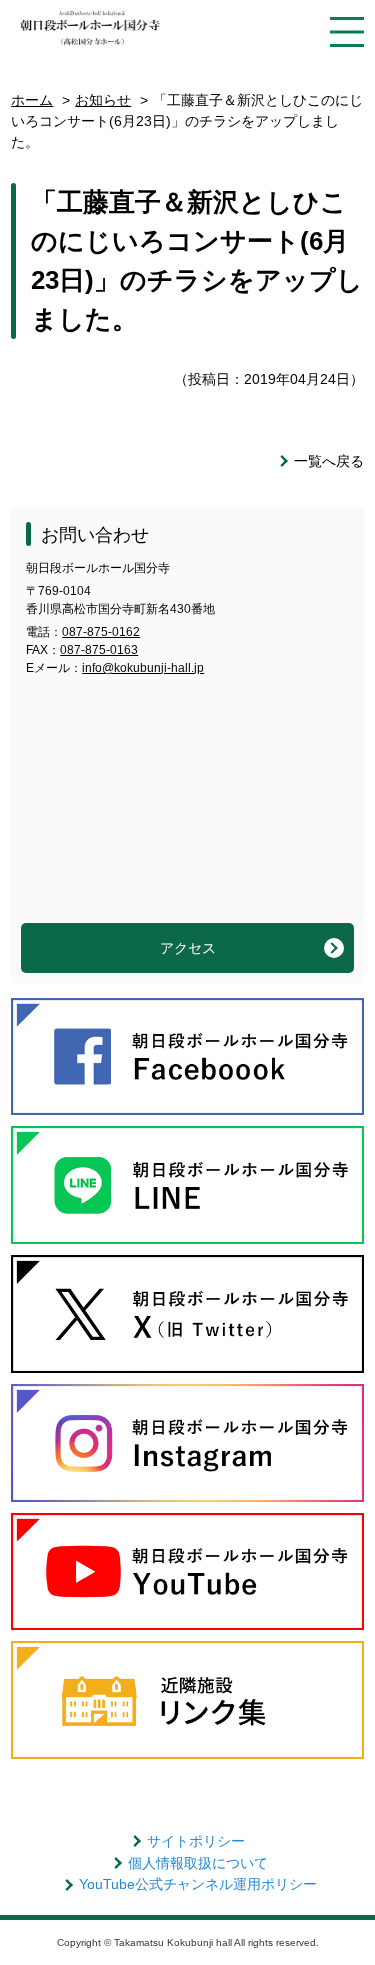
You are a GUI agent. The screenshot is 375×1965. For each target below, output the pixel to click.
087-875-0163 (99, 650)
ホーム (32, 100)
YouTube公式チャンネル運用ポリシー (198, 1884)
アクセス (188, 948)
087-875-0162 (101, 632)
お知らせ (103, 100)
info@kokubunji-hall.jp (143, 668)
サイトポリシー (196, 1841)
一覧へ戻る (329, 461)
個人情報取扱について (198, 1863)
